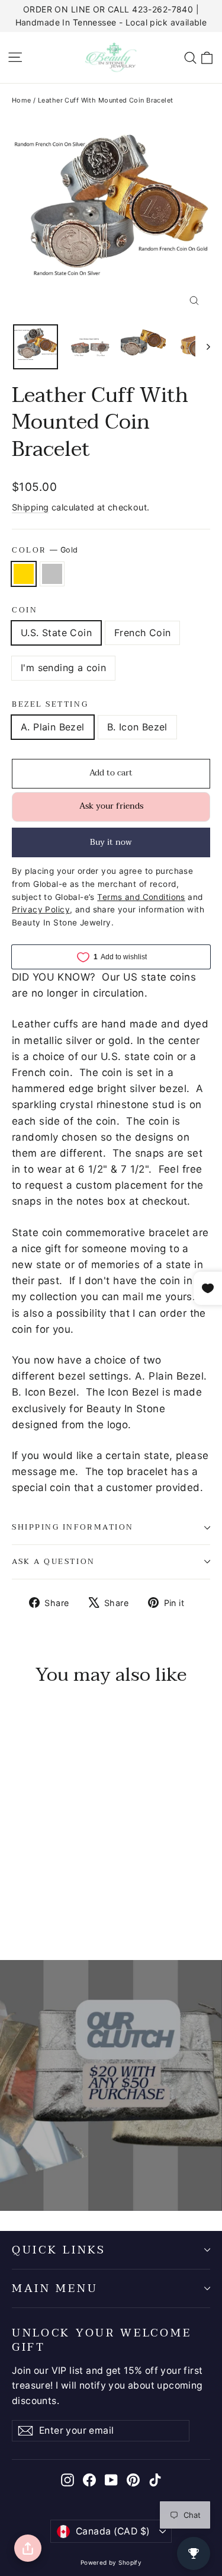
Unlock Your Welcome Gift (102, 2339)
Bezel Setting (50, 705)
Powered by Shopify (111, 2562)
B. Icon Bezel (137, 727)
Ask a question (54, 1562)
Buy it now (111, 842)
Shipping (30, 507)
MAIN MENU (55, 2288)
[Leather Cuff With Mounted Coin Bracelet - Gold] (18, 1902)
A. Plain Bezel (53, 727)
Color (45, 550)
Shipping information (73, 1527)
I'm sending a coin (63, 668)
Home (22, 100)
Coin (25, 610)
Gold (24, 574)
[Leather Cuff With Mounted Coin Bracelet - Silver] (31, 1902)
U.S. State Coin (56, 633)
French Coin (142, 633)
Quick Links (59, 2250)
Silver (52, 574)
